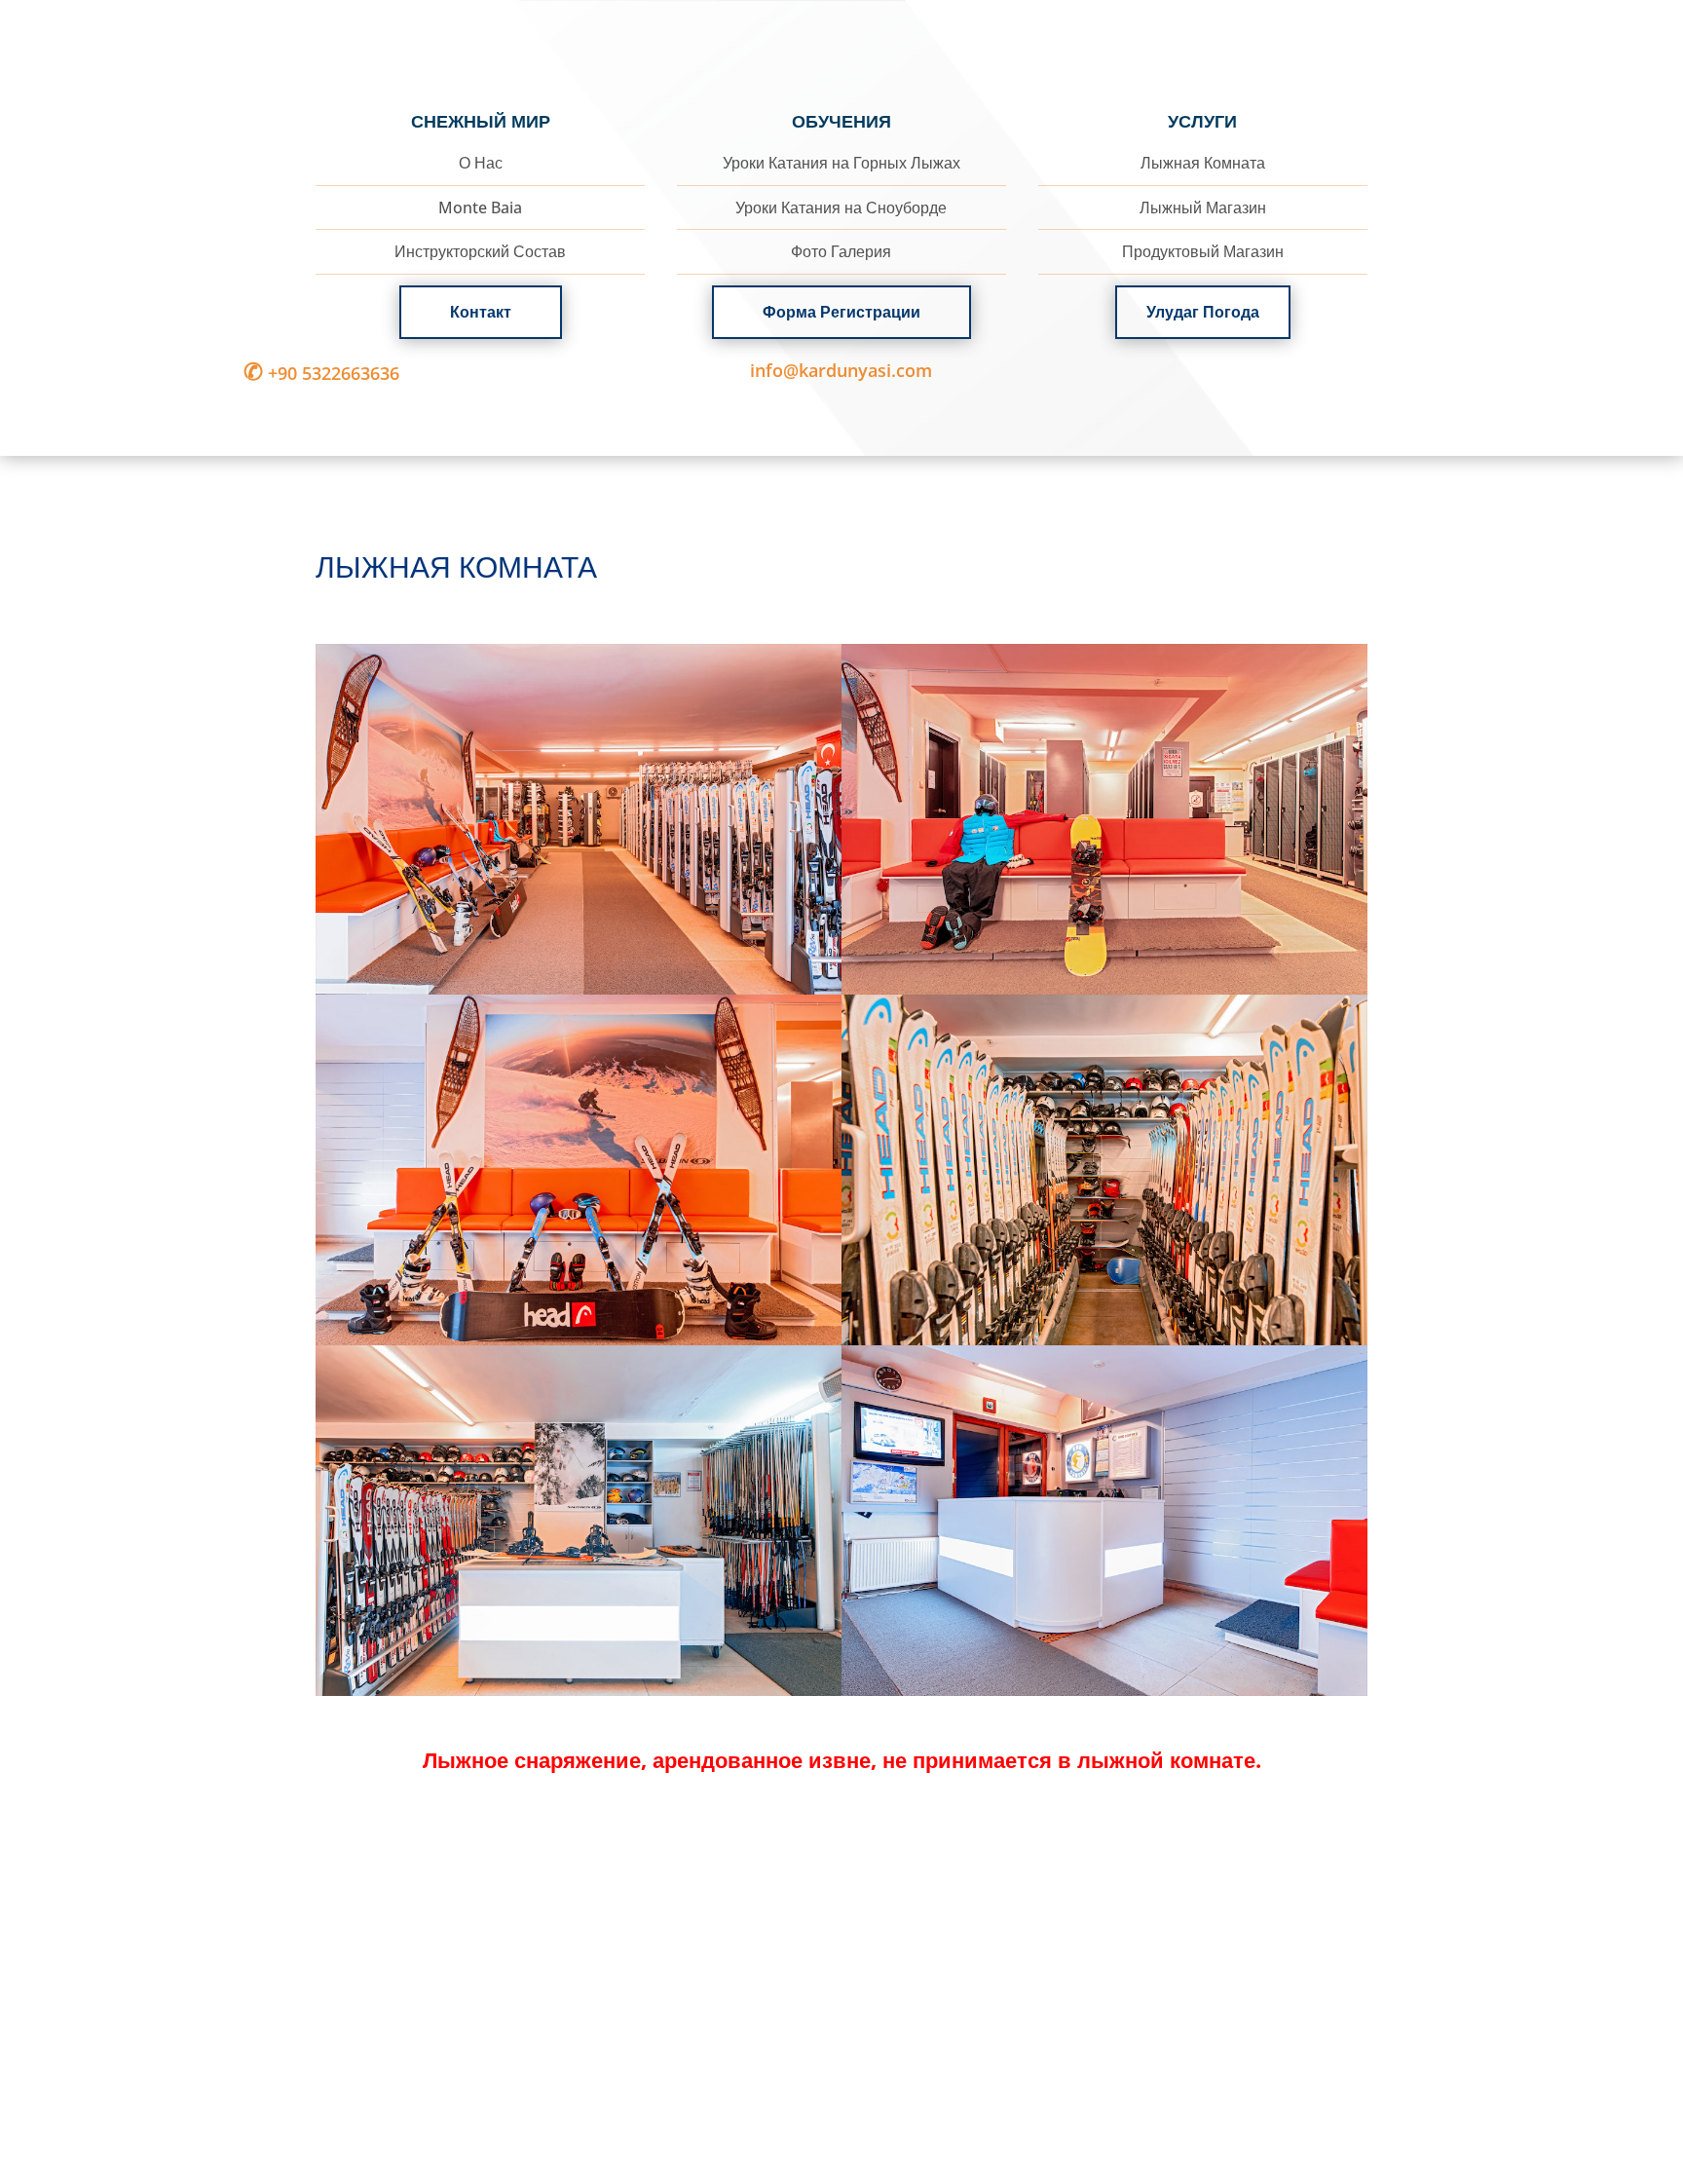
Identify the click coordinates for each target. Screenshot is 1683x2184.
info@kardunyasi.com (841, 370)
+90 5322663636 (321, 373)
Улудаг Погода (1203, 312)
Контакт (481, 312)
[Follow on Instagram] (1383, 372)
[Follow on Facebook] (1340, 372)
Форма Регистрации (841, 312)
